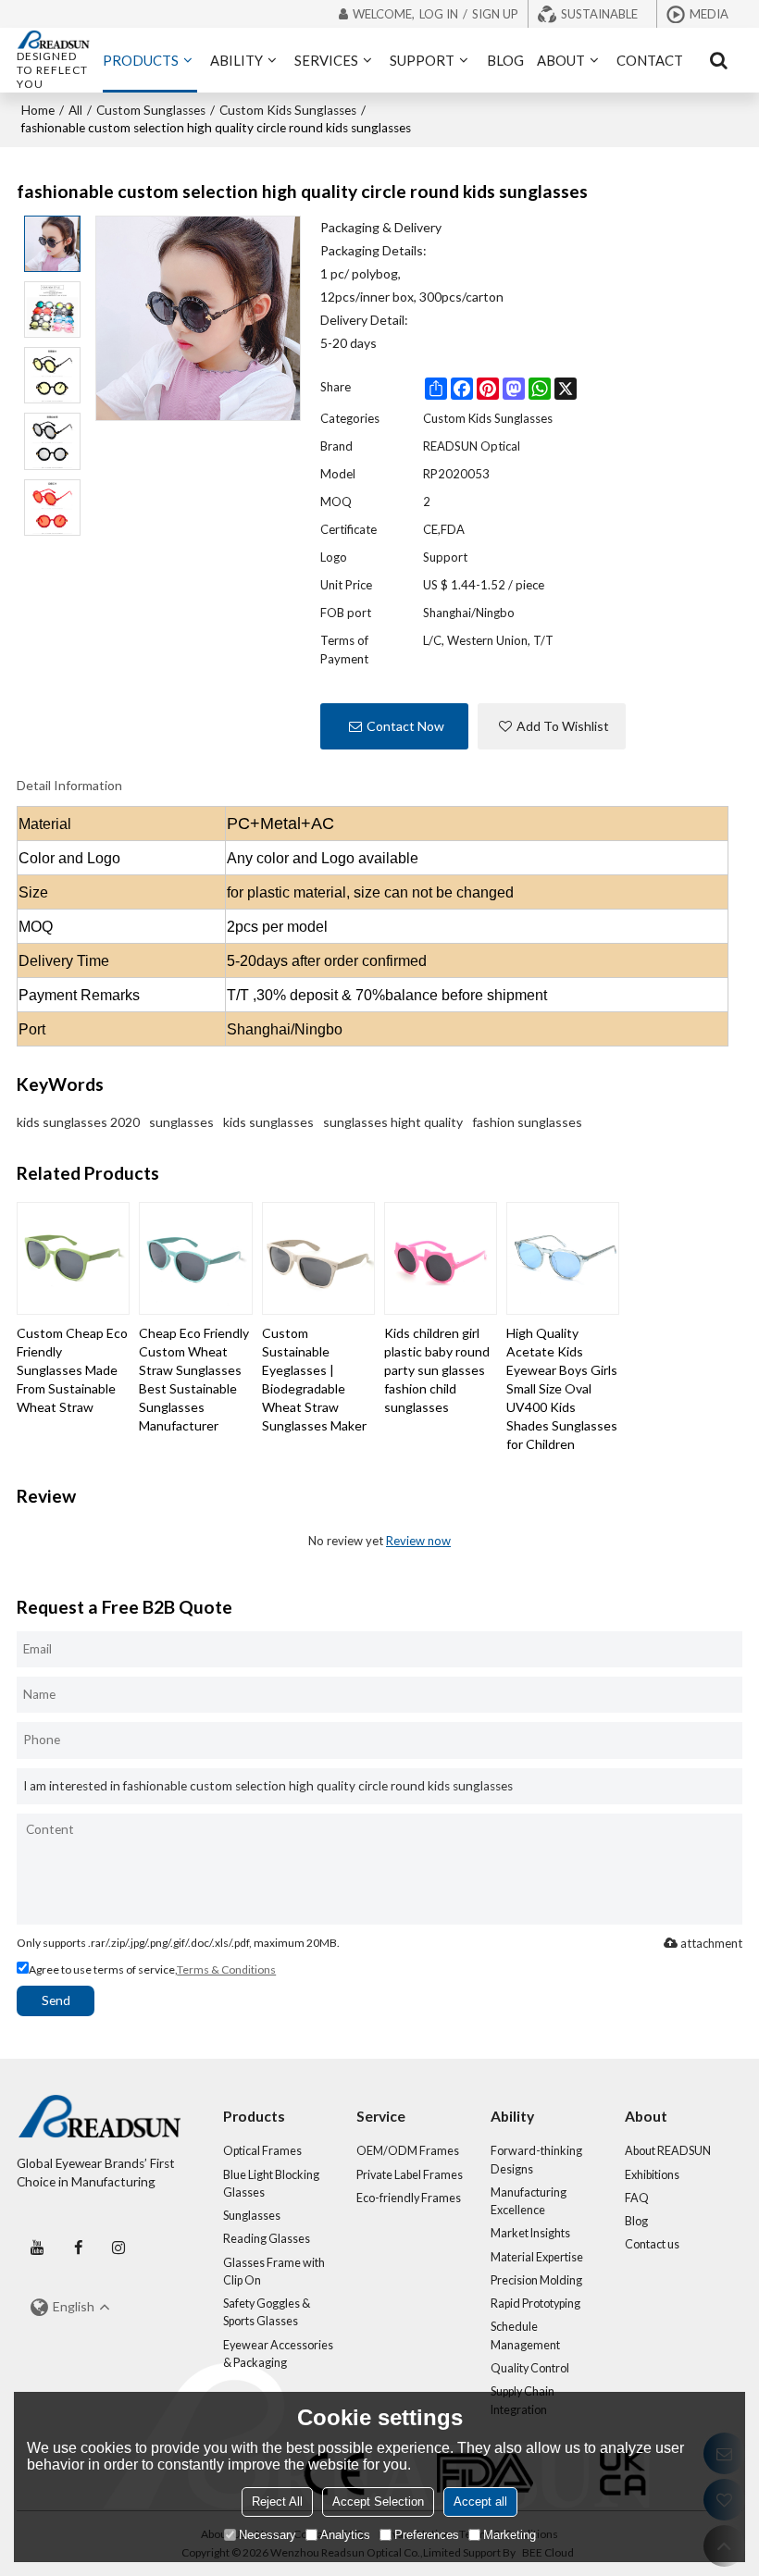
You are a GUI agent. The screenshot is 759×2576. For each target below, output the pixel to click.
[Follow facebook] (78, 2248)
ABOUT (561, 60)
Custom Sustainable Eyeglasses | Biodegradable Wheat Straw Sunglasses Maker (314, 1379)
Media (709, 14)
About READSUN (668, 2151)
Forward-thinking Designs (536, 2160)
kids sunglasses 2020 (78, 1122)
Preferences (427, 2535)
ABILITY (236, 60)
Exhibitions (652, 2175)
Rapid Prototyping (535, 2304)
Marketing (510, 2535)
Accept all (480, 2502)
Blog (636, 2221)
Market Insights (530, 2233)
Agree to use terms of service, (152, 1969)
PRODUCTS (141, 60)
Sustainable (599, 14)
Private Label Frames (410, 2175)
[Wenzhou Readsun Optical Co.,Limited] (53, 40)
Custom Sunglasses (151, 110)
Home (38, 110)
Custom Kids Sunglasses (288, 110)
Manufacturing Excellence (529, 2201)
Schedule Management (525, 2335)
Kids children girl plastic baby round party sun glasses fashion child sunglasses (437, 1370)
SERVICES (326, 60)
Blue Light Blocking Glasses (271, 2184)
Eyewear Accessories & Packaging (278, 2354)
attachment (711, 1943)
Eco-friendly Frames (409, 2198)
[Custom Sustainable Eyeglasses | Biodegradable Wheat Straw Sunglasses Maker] (318, 1258)
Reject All (277, 2502)
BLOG (505, 60)
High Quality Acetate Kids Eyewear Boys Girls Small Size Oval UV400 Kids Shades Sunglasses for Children (562, 1388)
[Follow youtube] (37, 2248)
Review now (418, 1541)
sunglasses (181, 1122)
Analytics (345, 2535)
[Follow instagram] (118, 2248)
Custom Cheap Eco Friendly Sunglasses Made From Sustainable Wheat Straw (72, 1370)
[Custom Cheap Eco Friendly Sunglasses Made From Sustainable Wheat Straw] (73, 1258)
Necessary (268, 2535)
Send (56, 2000)
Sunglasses (252, 2216)
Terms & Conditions (226, 1969)
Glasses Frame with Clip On (274, 2272)
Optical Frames (262, 2151)
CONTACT (650, 60)
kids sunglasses (268, 1122)
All (75, 110)
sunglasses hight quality (393, 1122)
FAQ (637, 2198)
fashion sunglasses (527, 1122)
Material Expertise (537, 2257)
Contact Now (405, 726)
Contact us (652, 2244)
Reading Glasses (267, 2239)
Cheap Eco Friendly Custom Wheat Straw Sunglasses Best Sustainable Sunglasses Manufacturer (194, 1379)
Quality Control (530, 2368)
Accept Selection (378, 2502)
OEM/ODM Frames (408, 2151)
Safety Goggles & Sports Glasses (267, 2312)
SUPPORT (422, 60)
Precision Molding (536, 2280)
